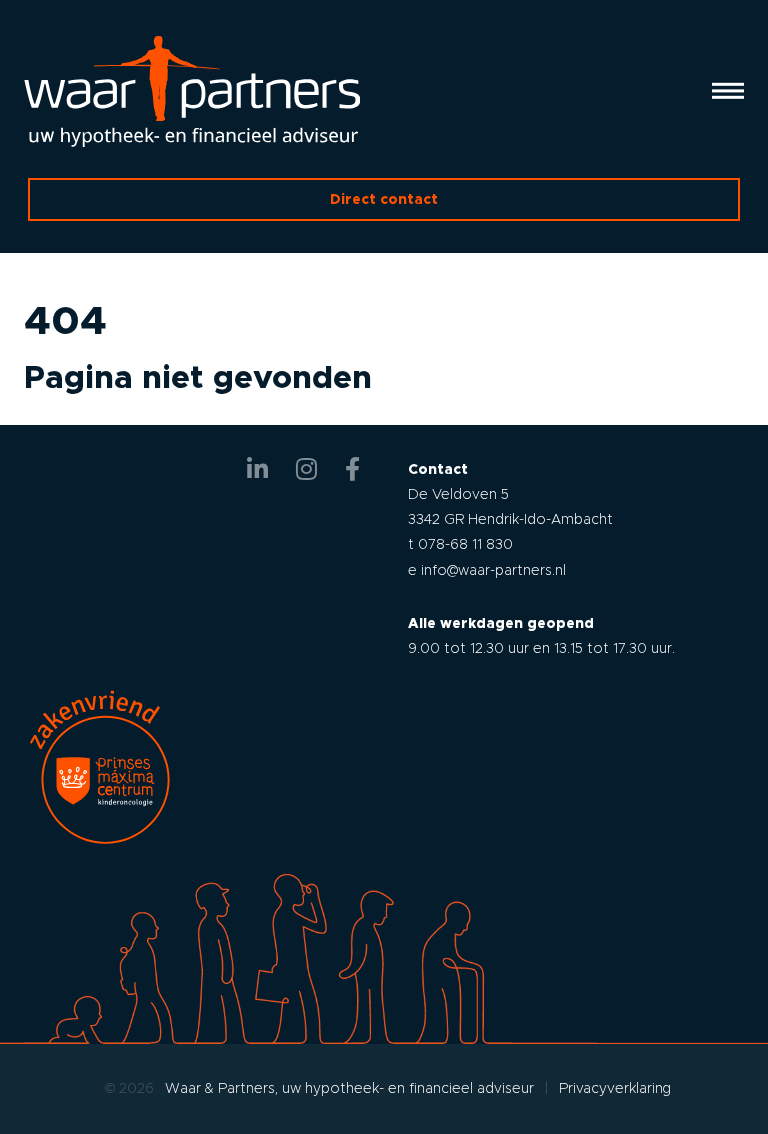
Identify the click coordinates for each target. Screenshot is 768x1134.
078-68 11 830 (465, 544)
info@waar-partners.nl (493, 570)
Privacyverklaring (615, 1088)
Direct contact (384, 199)
